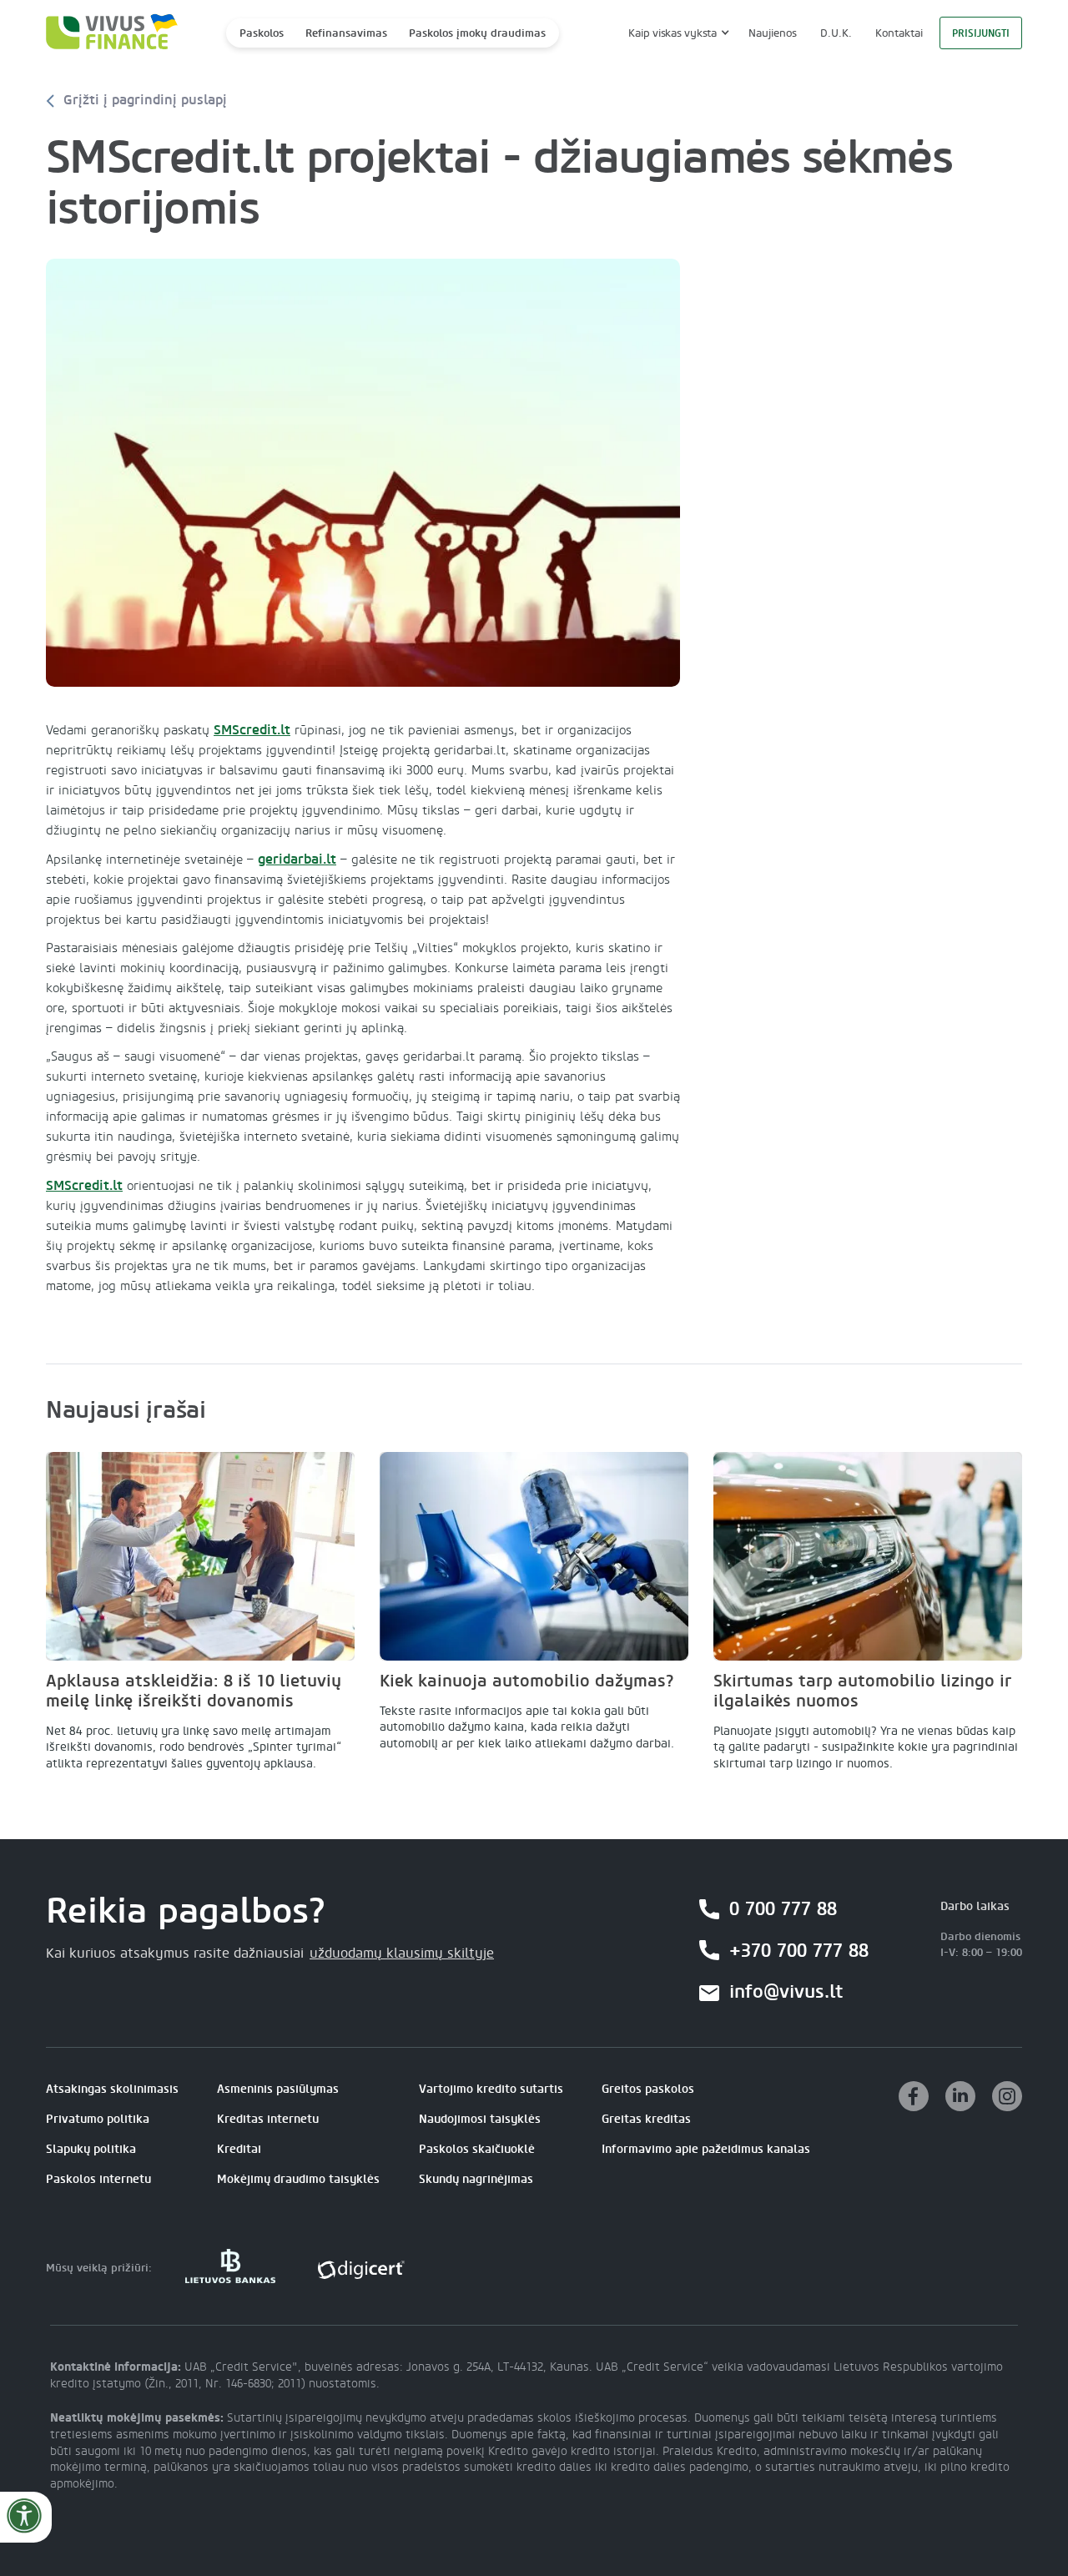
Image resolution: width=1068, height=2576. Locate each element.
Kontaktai (899, 33)
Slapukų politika (91, 2149)
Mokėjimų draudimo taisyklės (298, 2179)
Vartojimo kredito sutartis (491, 2089)
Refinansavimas (346, 33)
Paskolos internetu (98, 2179)
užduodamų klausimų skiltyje (402, 1953)
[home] (107, 33)
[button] (677, 33)
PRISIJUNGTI (981, 33)
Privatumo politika (98, 2119)
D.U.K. (836, 33)
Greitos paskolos (648, 2089)
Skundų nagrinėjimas (476, 2179)
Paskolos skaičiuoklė (477, 2149)
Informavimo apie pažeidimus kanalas (706, 2149)
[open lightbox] (363, 473)
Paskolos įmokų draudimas (477, 33)
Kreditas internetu (268, 2119)
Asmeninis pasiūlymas (278, 2089)
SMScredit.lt (252, 730)
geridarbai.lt (297, 859)
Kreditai (239, 2149)
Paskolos (262, 33)
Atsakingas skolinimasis (112, 2089)
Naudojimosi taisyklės (480, 2119)
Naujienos (773, 33)
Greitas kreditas (646, 2119)
